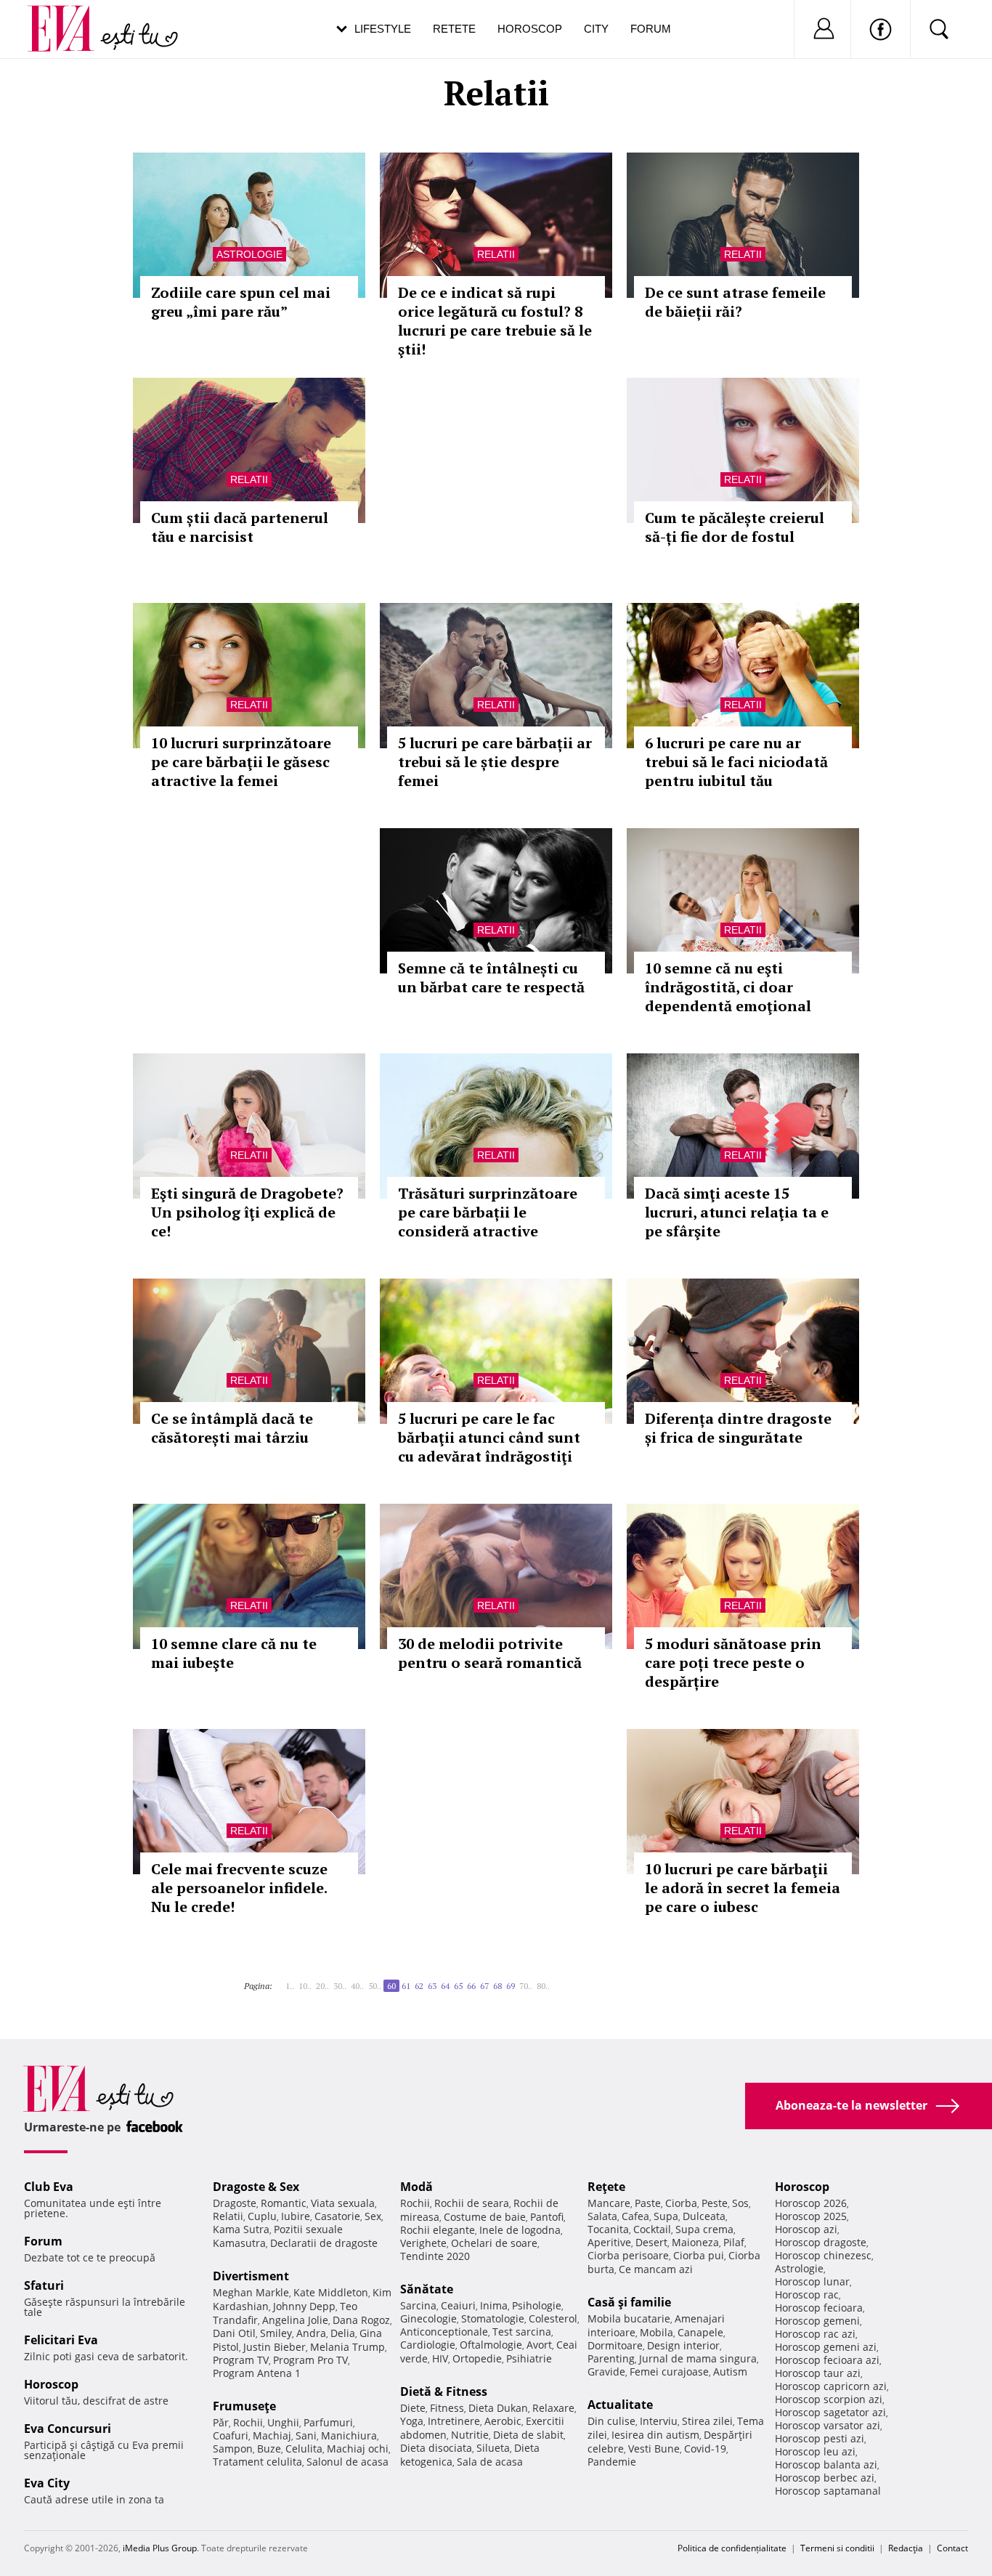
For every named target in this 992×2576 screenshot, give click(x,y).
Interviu (659, 2421)
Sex (373, 2216)
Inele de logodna (520, 2230)
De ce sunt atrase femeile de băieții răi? (735, 302)
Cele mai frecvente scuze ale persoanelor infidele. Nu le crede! (239, 1888)
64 (445, 1986)
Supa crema (704, 2229)
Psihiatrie (529, 2358)
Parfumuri (328, 2422)
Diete (413, 2408)
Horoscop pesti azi (820, 2438)
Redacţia (906, 2548)
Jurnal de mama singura (698, 2358)
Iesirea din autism (655, 2435)
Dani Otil (234, 2333)
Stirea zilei (707, 2421)
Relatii (496, 254)
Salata (602, 2216)
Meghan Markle (251, 2292)
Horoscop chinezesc (823, 2255)
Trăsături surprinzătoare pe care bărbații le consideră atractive (488, 1212)
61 (406, 1986)
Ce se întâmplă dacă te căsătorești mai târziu (232, 1428)
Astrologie (249, 254)
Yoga (412, 2421)
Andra (311, 2333)
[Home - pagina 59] (281, 1980)
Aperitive (609, 2242)
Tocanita (608, 2229)
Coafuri (231, 2435)
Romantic (284, 2203)
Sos (740, 2203)
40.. (357, 1986)
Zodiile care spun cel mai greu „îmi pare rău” (241, 302)
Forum (651, 29)
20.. (322, 1986)
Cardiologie (428, 2345)
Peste (715, 2203)
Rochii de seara (472, 2203)
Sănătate (427, 2289)
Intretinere (454, 2421)
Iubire (296, 2216)
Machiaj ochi (358, 2449)
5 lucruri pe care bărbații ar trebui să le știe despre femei (495, 762)
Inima (494, 2305)
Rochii (248, 2422)
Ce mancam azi (656, 2269)
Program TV (241, 2360)
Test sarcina (522, 2332)
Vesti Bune (654, 2449)
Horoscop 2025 (811, 2216)
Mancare (609, 2203)
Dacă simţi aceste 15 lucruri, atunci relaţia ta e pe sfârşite (737, 1212)
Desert (651, 2242)
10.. (305, 1986)
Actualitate (620, 2405)
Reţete (606, 2187)
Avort (539, 2345)
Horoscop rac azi (815, 2334)
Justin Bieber (275, 2347)
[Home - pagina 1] (277, 1980)
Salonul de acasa (347, 2462)
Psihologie (537, 2305)
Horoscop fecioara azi (827, 2360)
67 (484, 1986)
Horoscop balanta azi (826, 2464)
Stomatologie (493, 2318)
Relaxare (553, 2408)
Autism (730, 2372)
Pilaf (734, 2242)
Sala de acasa (490, 2462)
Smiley (276, 2333)
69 (511, 1986)
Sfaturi (44, 2285)
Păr (221, 2422)
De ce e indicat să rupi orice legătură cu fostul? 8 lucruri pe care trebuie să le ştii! (495, 321)
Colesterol (553, 2318)
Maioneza (695, 2242)
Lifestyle (383, 29)
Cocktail (652, 2229)
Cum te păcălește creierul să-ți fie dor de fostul (735, 527)
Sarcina (418, 2305)
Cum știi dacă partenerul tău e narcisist (240, 527)
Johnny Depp (304, 2306)
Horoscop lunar (812, 2281)
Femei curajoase (669, 2372)
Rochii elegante (438, 2230)
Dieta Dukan (498, 2408)
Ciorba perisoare (628, 2255)
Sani (306, 2435)
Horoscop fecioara (819, 2308)
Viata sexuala (343, 2203)
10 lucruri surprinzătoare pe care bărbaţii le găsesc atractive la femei (241, 762)
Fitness (447, 2408)
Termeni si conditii (837, 2548)
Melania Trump (347, 2347)
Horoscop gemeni (817, 2321)
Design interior (683, 2345)
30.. (340, 1986)
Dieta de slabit (528, 2435)
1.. (290, 1986)
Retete (454, 29)
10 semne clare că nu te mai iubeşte (234, 1653)
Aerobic (503, 2421)
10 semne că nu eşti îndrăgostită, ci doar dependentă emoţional (728, 987)
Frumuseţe (244, 2406)
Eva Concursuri (68, 2429)
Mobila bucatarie (629, 2318)
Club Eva (49, 2187)
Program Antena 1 (257, 2373)
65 (458, 1986)
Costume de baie (485, 2217)
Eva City (47, 2483)
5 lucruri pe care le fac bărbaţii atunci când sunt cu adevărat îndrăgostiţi (489, 1437)
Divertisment (251, 2276)
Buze (269, 2449)
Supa (666, 2216)
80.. (543, 1986)
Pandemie (612, 2462)
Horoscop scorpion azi (829, 2399)
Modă (416, 2187)
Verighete (423, 2243)
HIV (440, 2358)
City (596, 29)
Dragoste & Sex (256, 2187)
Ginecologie (428, 2318)
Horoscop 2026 (811, 2203)
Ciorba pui (699, 2255)
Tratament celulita (257, 2462)
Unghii (283, 2422)
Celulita (304, 2449)
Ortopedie (477, 2358)
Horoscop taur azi (818, 2373)
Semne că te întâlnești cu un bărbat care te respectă (491, 977)
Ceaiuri (458, 2305)
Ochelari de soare (494, 2243)
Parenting (611, 2358)
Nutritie (470, 2435)
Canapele (700, 2332)
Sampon (233, 2449)
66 (471, 1986)
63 (432, 1986)
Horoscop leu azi (815, 2451)
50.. (375, 1986)
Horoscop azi (806, 2229)
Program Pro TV (310, 2360)
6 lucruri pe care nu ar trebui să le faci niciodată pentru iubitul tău (736, 762)
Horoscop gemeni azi (826, 2347)
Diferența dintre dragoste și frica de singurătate (738, 1428)
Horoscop (530, 29)
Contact (952, 2548)
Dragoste (235, 2203)
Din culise (611, 2421)
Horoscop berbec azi (825, 2478)
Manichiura (349, 2435)
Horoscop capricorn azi (831, 2386)
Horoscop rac (807, 2294)
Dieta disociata (436, 2448)
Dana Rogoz (361, 2320)
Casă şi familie (629, 2302)
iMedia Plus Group (160, 2548)
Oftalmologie (491, 2345)
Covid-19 (705, 2449)
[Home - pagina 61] (554, 1980)
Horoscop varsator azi (828, 2425)
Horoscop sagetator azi (830, 2412)
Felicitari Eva (61, 2340)
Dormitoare (615, 2345)
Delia (343, 2333)
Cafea (635, 2216)
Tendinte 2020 (435, 2256)
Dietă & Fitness (444, 2391)
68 (497, 1986)
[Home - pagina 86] (558, 1980)
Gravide (606, 2372)
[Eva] (69, 17)
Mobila (656, 2332)
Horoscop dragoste (821, 2242)
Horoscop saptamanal (828, 2491)
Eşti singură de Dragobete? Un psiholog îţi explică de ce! (247, 1212)
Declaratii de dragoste (324, 2243)
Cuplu (262, 2216)
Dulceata (704, 2216)
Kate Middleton (331, 2292)
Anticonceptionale (444, 2332)
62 (419, 1986)
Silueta (493, 2448)
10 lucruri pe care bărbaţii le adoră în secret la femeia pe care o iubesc (743, 1888)
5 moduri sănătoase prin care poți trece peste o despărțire (733, 1662)
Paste (648, 2203)
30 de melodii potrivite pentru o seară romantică (490, 1653)
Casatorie (337, 2216)
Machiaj (272, 2435)
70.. (526, 1986)
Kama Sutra (241, 2229)
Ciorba (681, 2203)
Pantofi (547, 2217)
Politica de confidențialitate (732, 2548)
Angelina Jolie (295, 2320)
